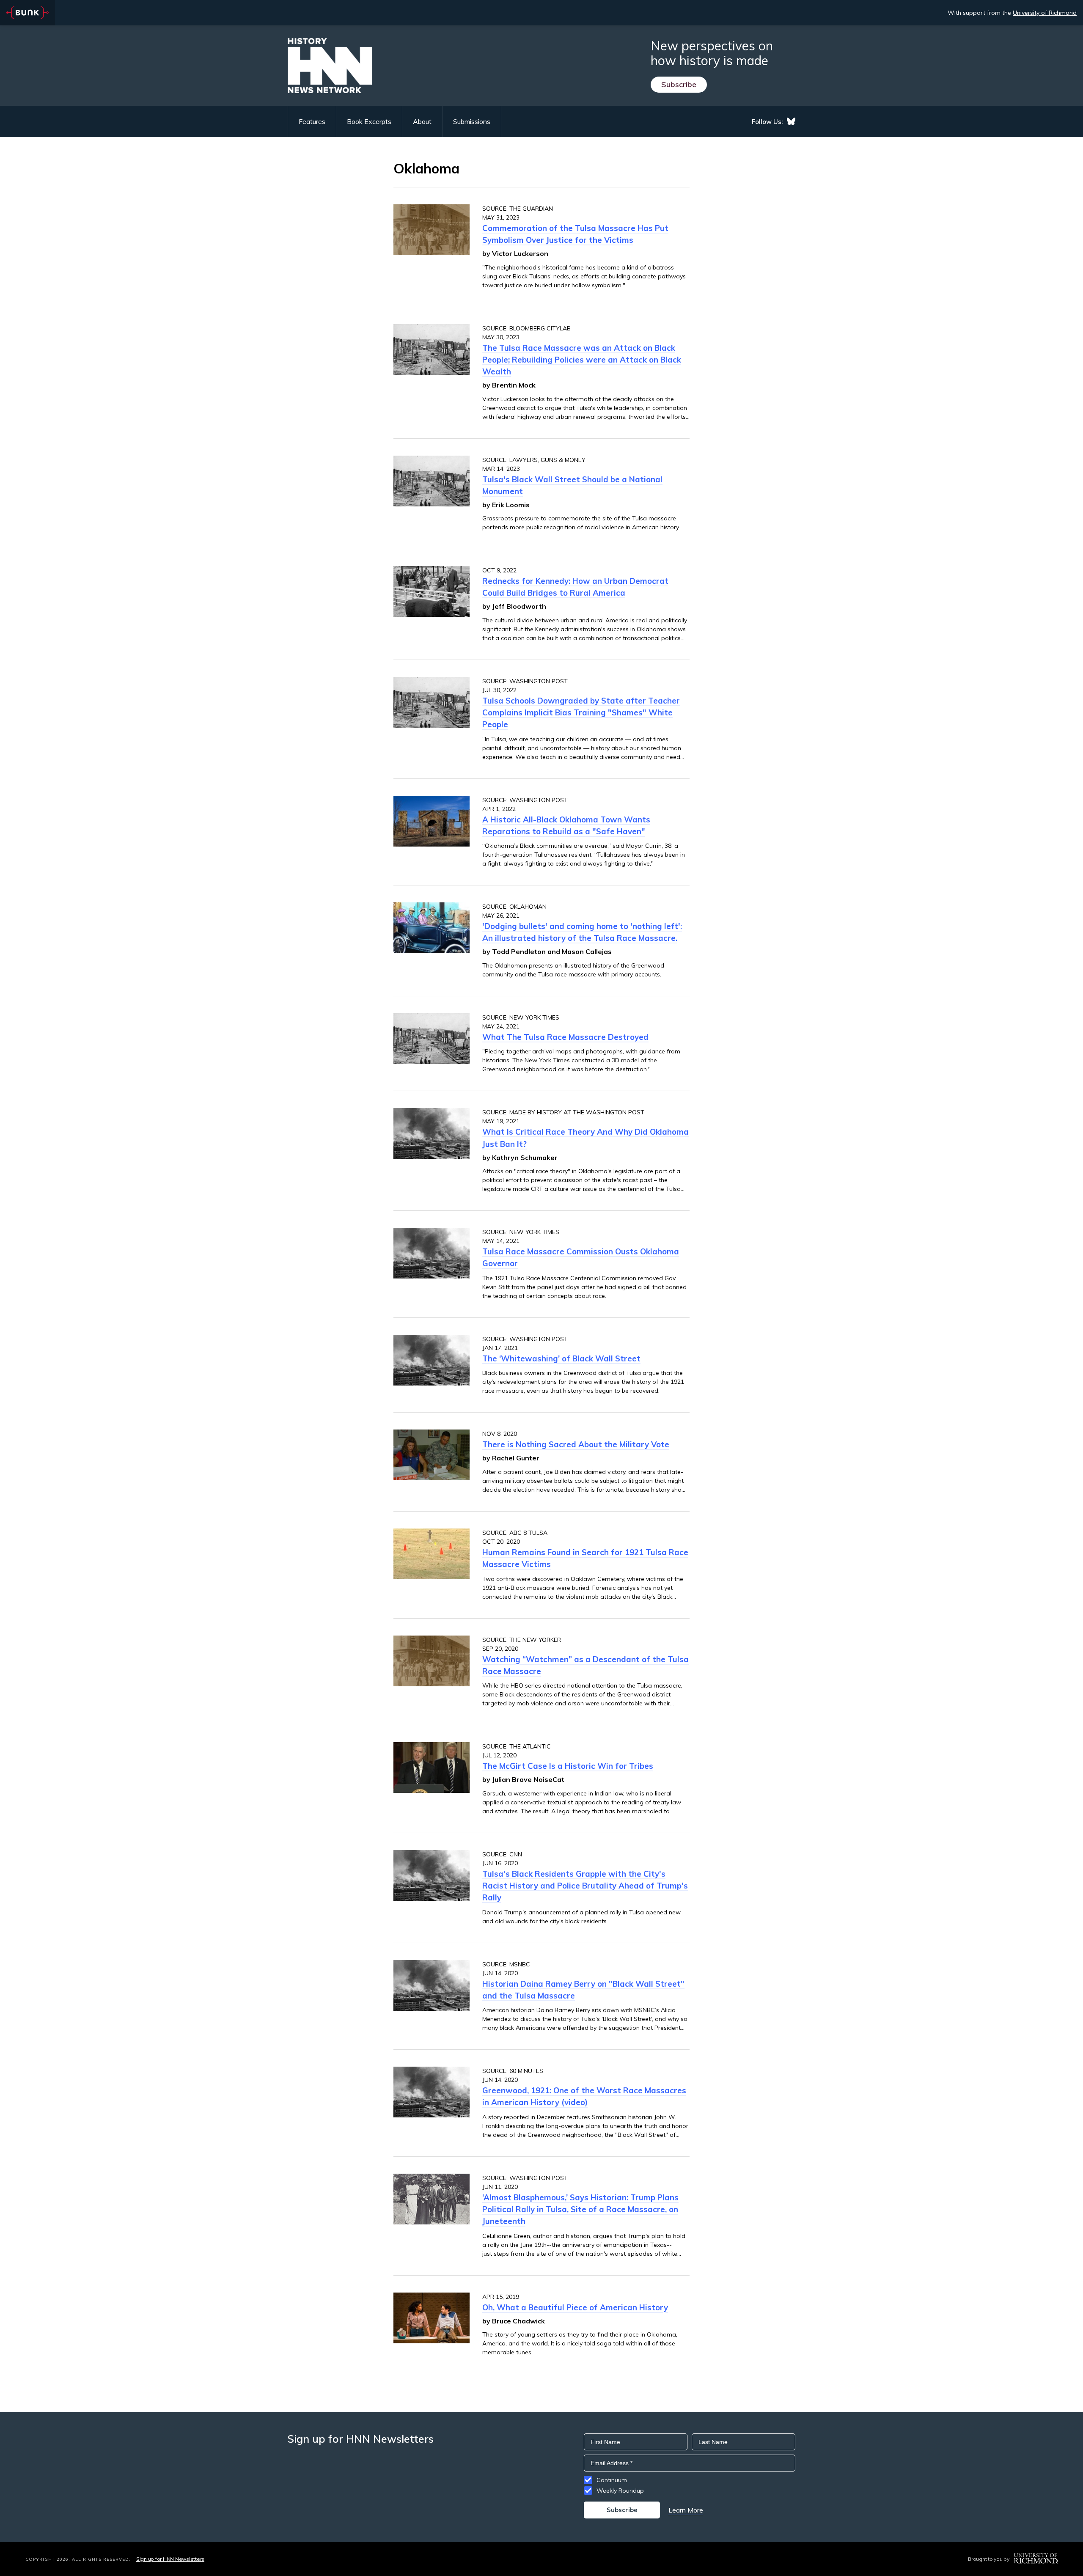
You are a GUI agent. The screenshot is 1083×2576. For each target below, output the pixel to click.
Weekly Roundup (620, 2491)
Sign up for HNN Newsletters (170, 2559)
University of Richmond (1045, 13)
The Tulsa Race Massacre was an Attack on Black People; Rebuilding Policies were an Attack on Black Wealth (582, 360)
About (422, 121)
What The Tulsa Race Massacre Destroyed (565, 1037)
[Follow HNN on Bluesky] (791, 121)
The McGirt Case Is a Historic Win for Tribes (568, 1766)
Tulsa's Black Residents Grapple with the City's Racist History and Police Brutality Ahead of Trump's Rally (585, 1886)
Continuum (612, 2480)
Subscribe (679, 84)
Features (312, 121)
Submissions (472, 121)
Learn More (686, 2510)
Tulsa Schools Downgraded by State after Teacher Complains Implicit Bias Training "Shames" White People (581, 712)
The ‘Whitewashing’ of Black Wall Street (561, 1358)
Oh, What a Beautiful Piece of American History (575, 2307)
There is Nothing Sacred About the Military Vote (576, 1444)
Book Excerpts (369, 121)
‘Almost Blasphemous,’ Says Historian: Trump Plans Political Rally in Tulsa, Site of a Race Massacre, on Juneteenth (580, 2209)
